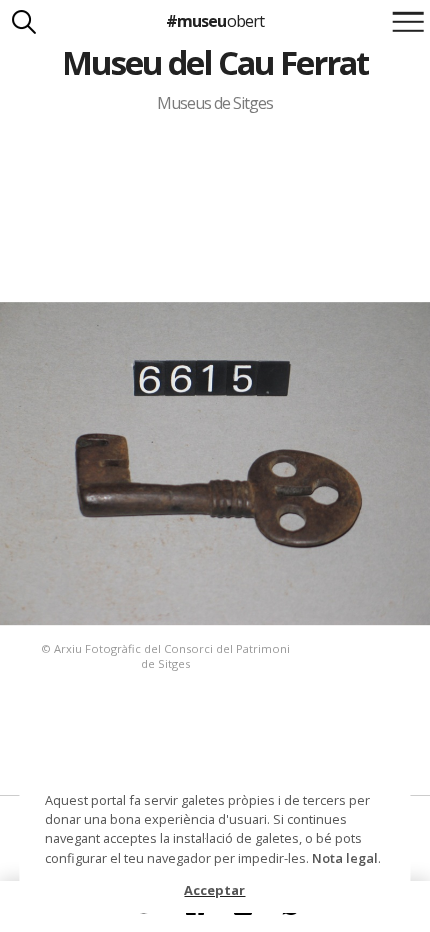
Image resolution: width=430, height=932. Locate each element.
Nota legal (345, 858)
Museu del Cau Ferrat (215, 62)
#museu (214, 21)
